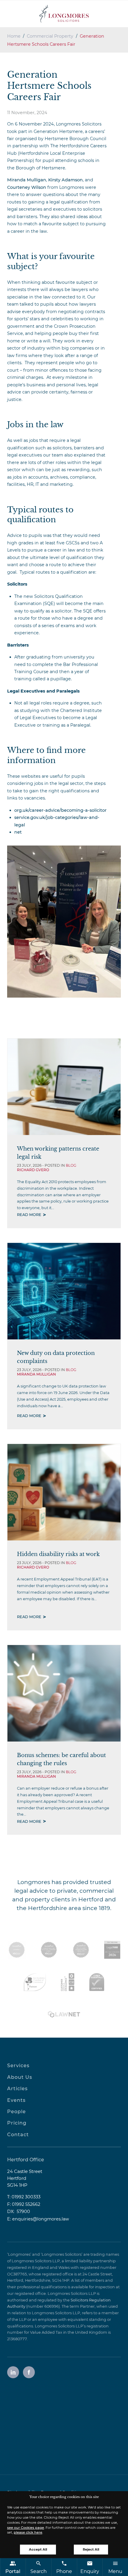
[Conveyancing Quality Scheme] (49, 1950)
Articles (17, 2089)
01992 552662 (26, 2204)
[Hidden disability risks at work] (64, 1492)
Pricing (17, 2123)
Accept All (38, 2549)
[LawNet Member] (64, 2014)
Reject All (91, 2549)
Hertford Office (26, 2160)
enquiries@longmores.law (41, 2219)
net (18, 832)
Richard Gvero (33, 1170)
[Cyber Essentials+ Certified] (97, 1982)
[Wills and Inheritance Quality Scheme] (81, 1950)
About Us (20, 2077)
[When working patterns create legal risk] (64, 1087)
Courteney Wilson (27, 187)
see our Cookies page (26, 2528)
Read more (29, 1215)
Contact (18, 2135)
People (17, 2112)
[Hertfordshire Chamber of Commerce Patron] (35, 1982)
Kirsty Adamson (65, 180)
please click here (28, 2532)
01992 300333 (26, 2197)
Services (18, 2066)
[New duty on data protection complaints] (64, 1291)
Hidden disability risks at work (58, 1554)
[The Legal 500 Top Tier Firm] (112, 1950)
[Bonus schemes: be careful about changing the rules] (64, 1693)
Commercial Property (50, 36)
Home (14, 36)
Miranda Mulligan (27, 180)
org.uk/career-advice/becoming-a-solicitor (60, 810)
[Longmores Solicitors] (64, 14)
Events (16, 2100)
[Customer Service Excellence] (68, 1982)
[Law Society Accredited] (17, 1950)
